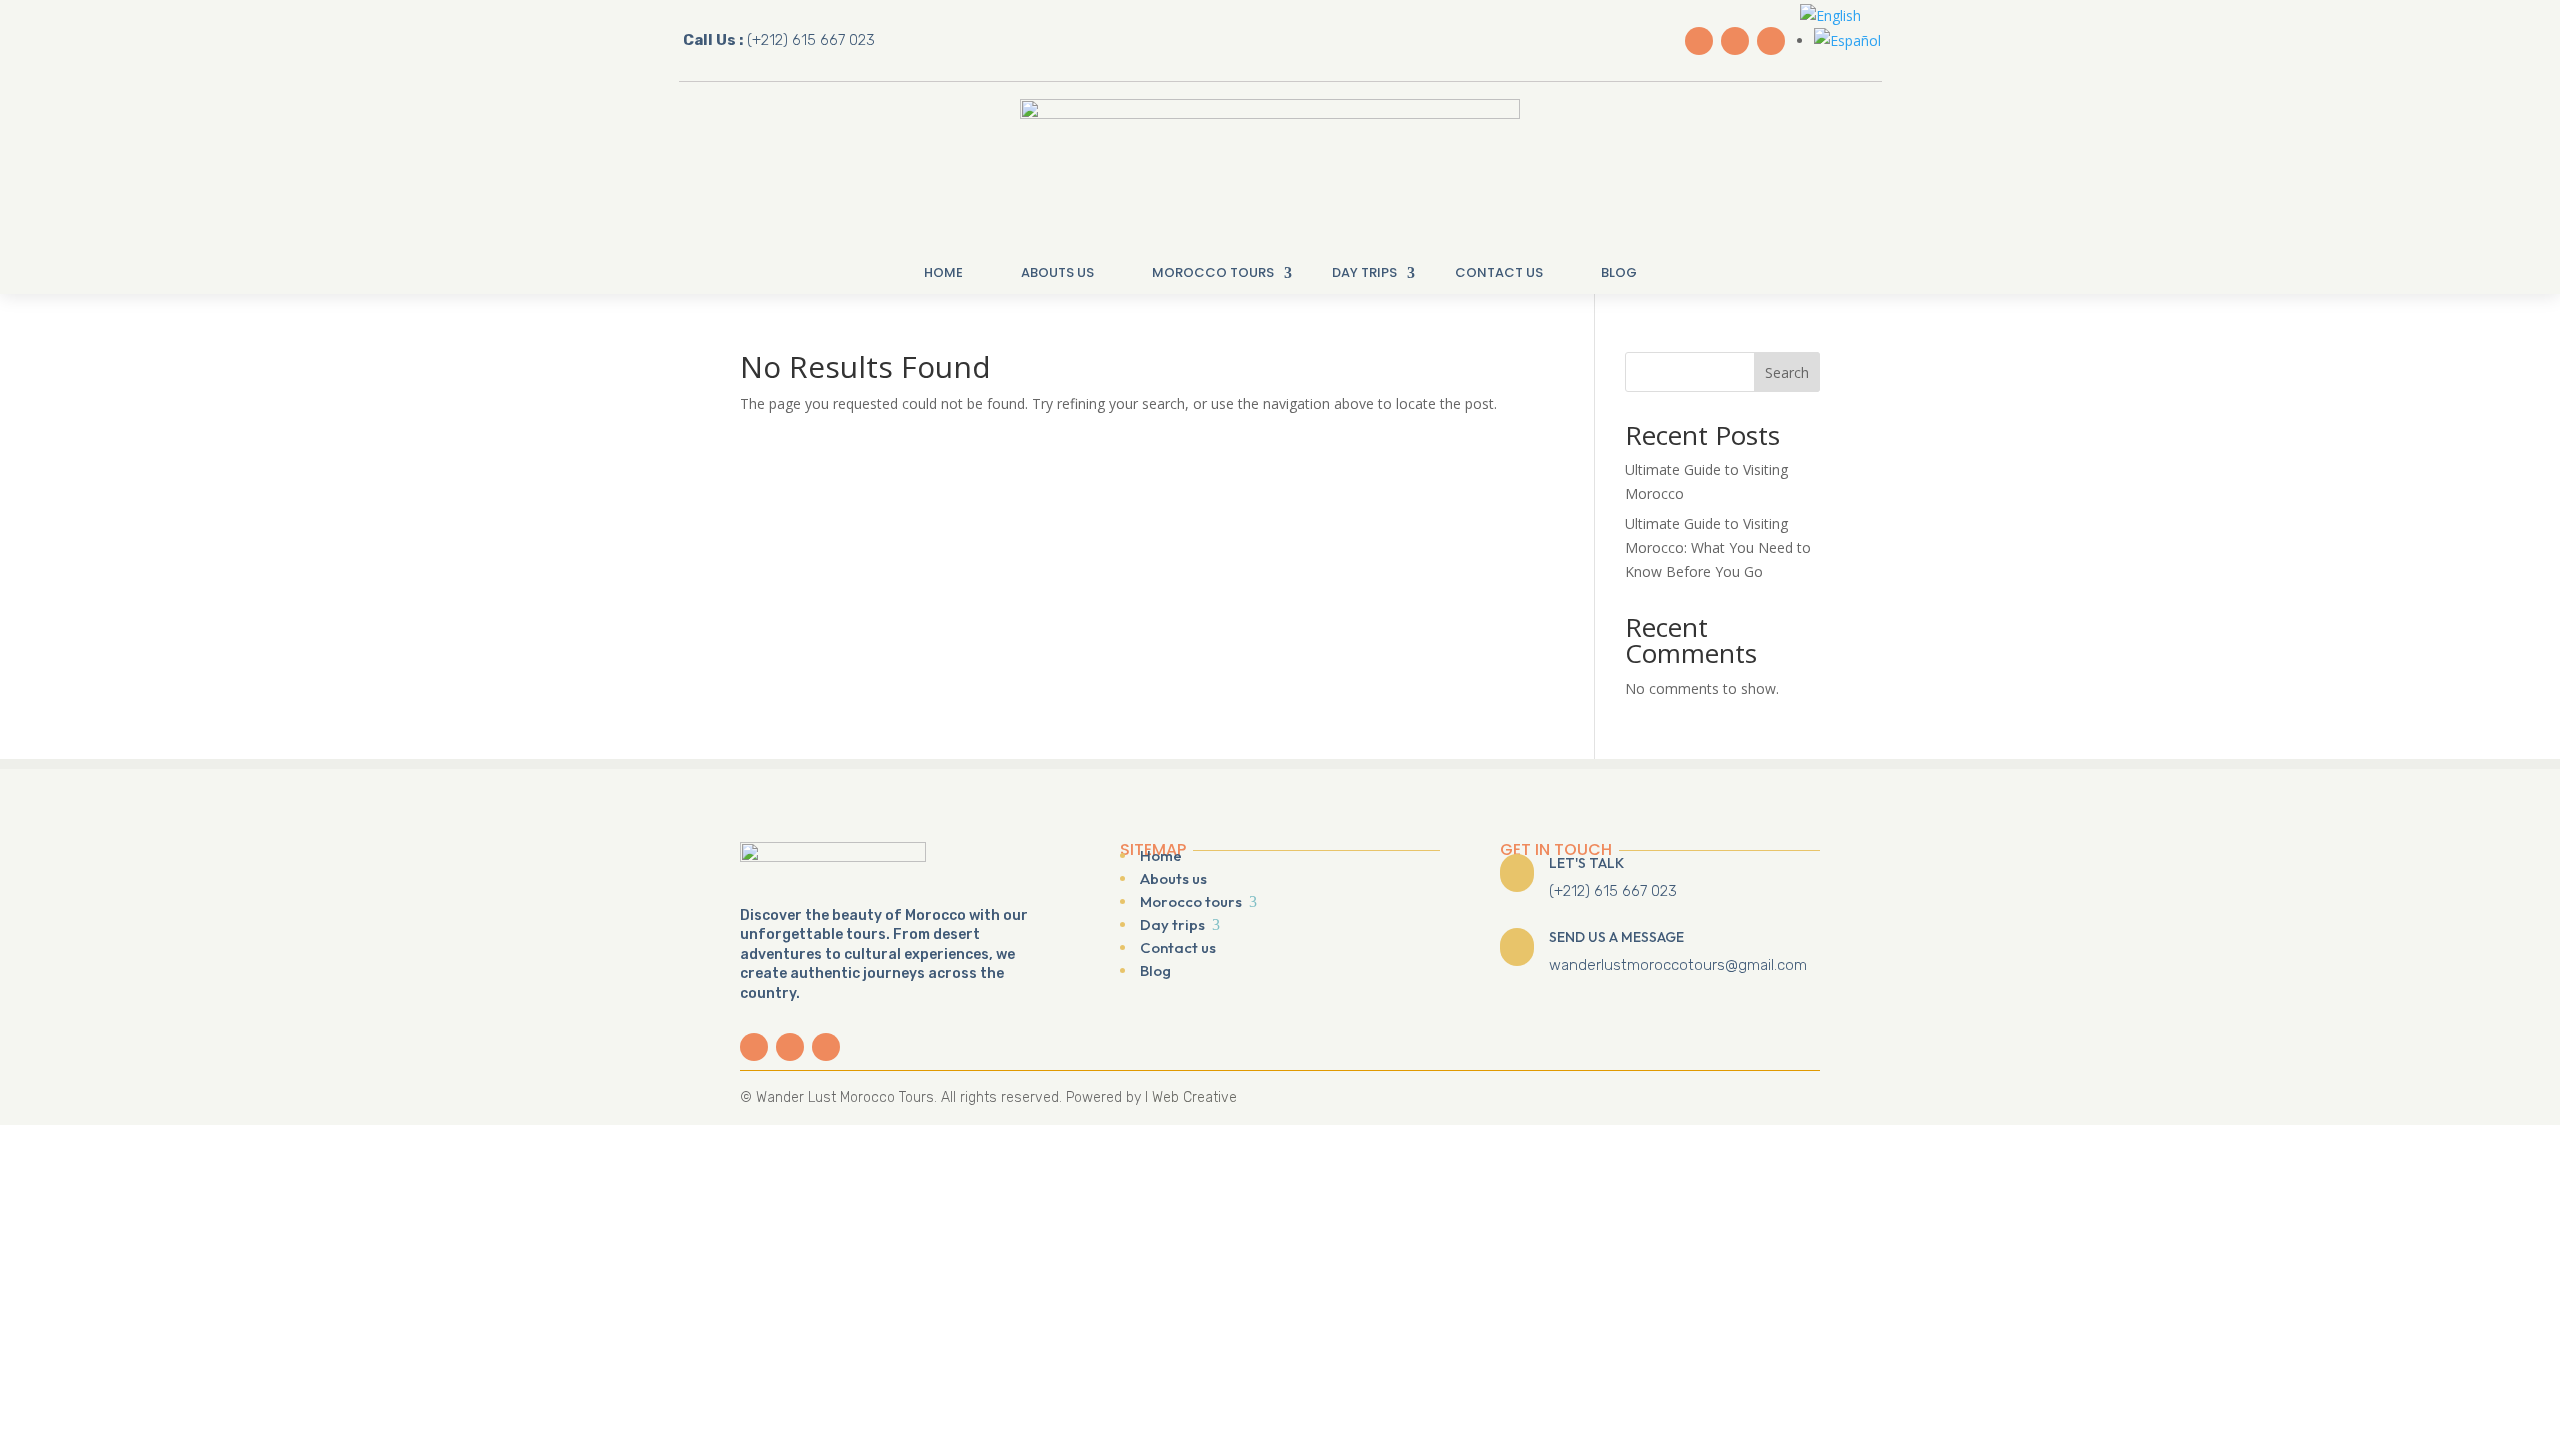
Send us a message (1616, 937)
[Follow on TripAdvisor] (1771, 41)
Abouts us (1057, 272)
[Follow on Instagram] (1735, 41)
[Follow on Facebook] (1699, 41)
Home (943, 272)
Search (1787, 372)
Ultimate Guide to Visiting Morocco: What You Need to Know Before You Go (1718, 547)
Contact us (1499, 272)
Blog (1619, 272)
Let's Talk (1586, 863)
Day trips (1364, 272)
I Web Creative (1191, 1097)
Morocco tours (1213, 272)
